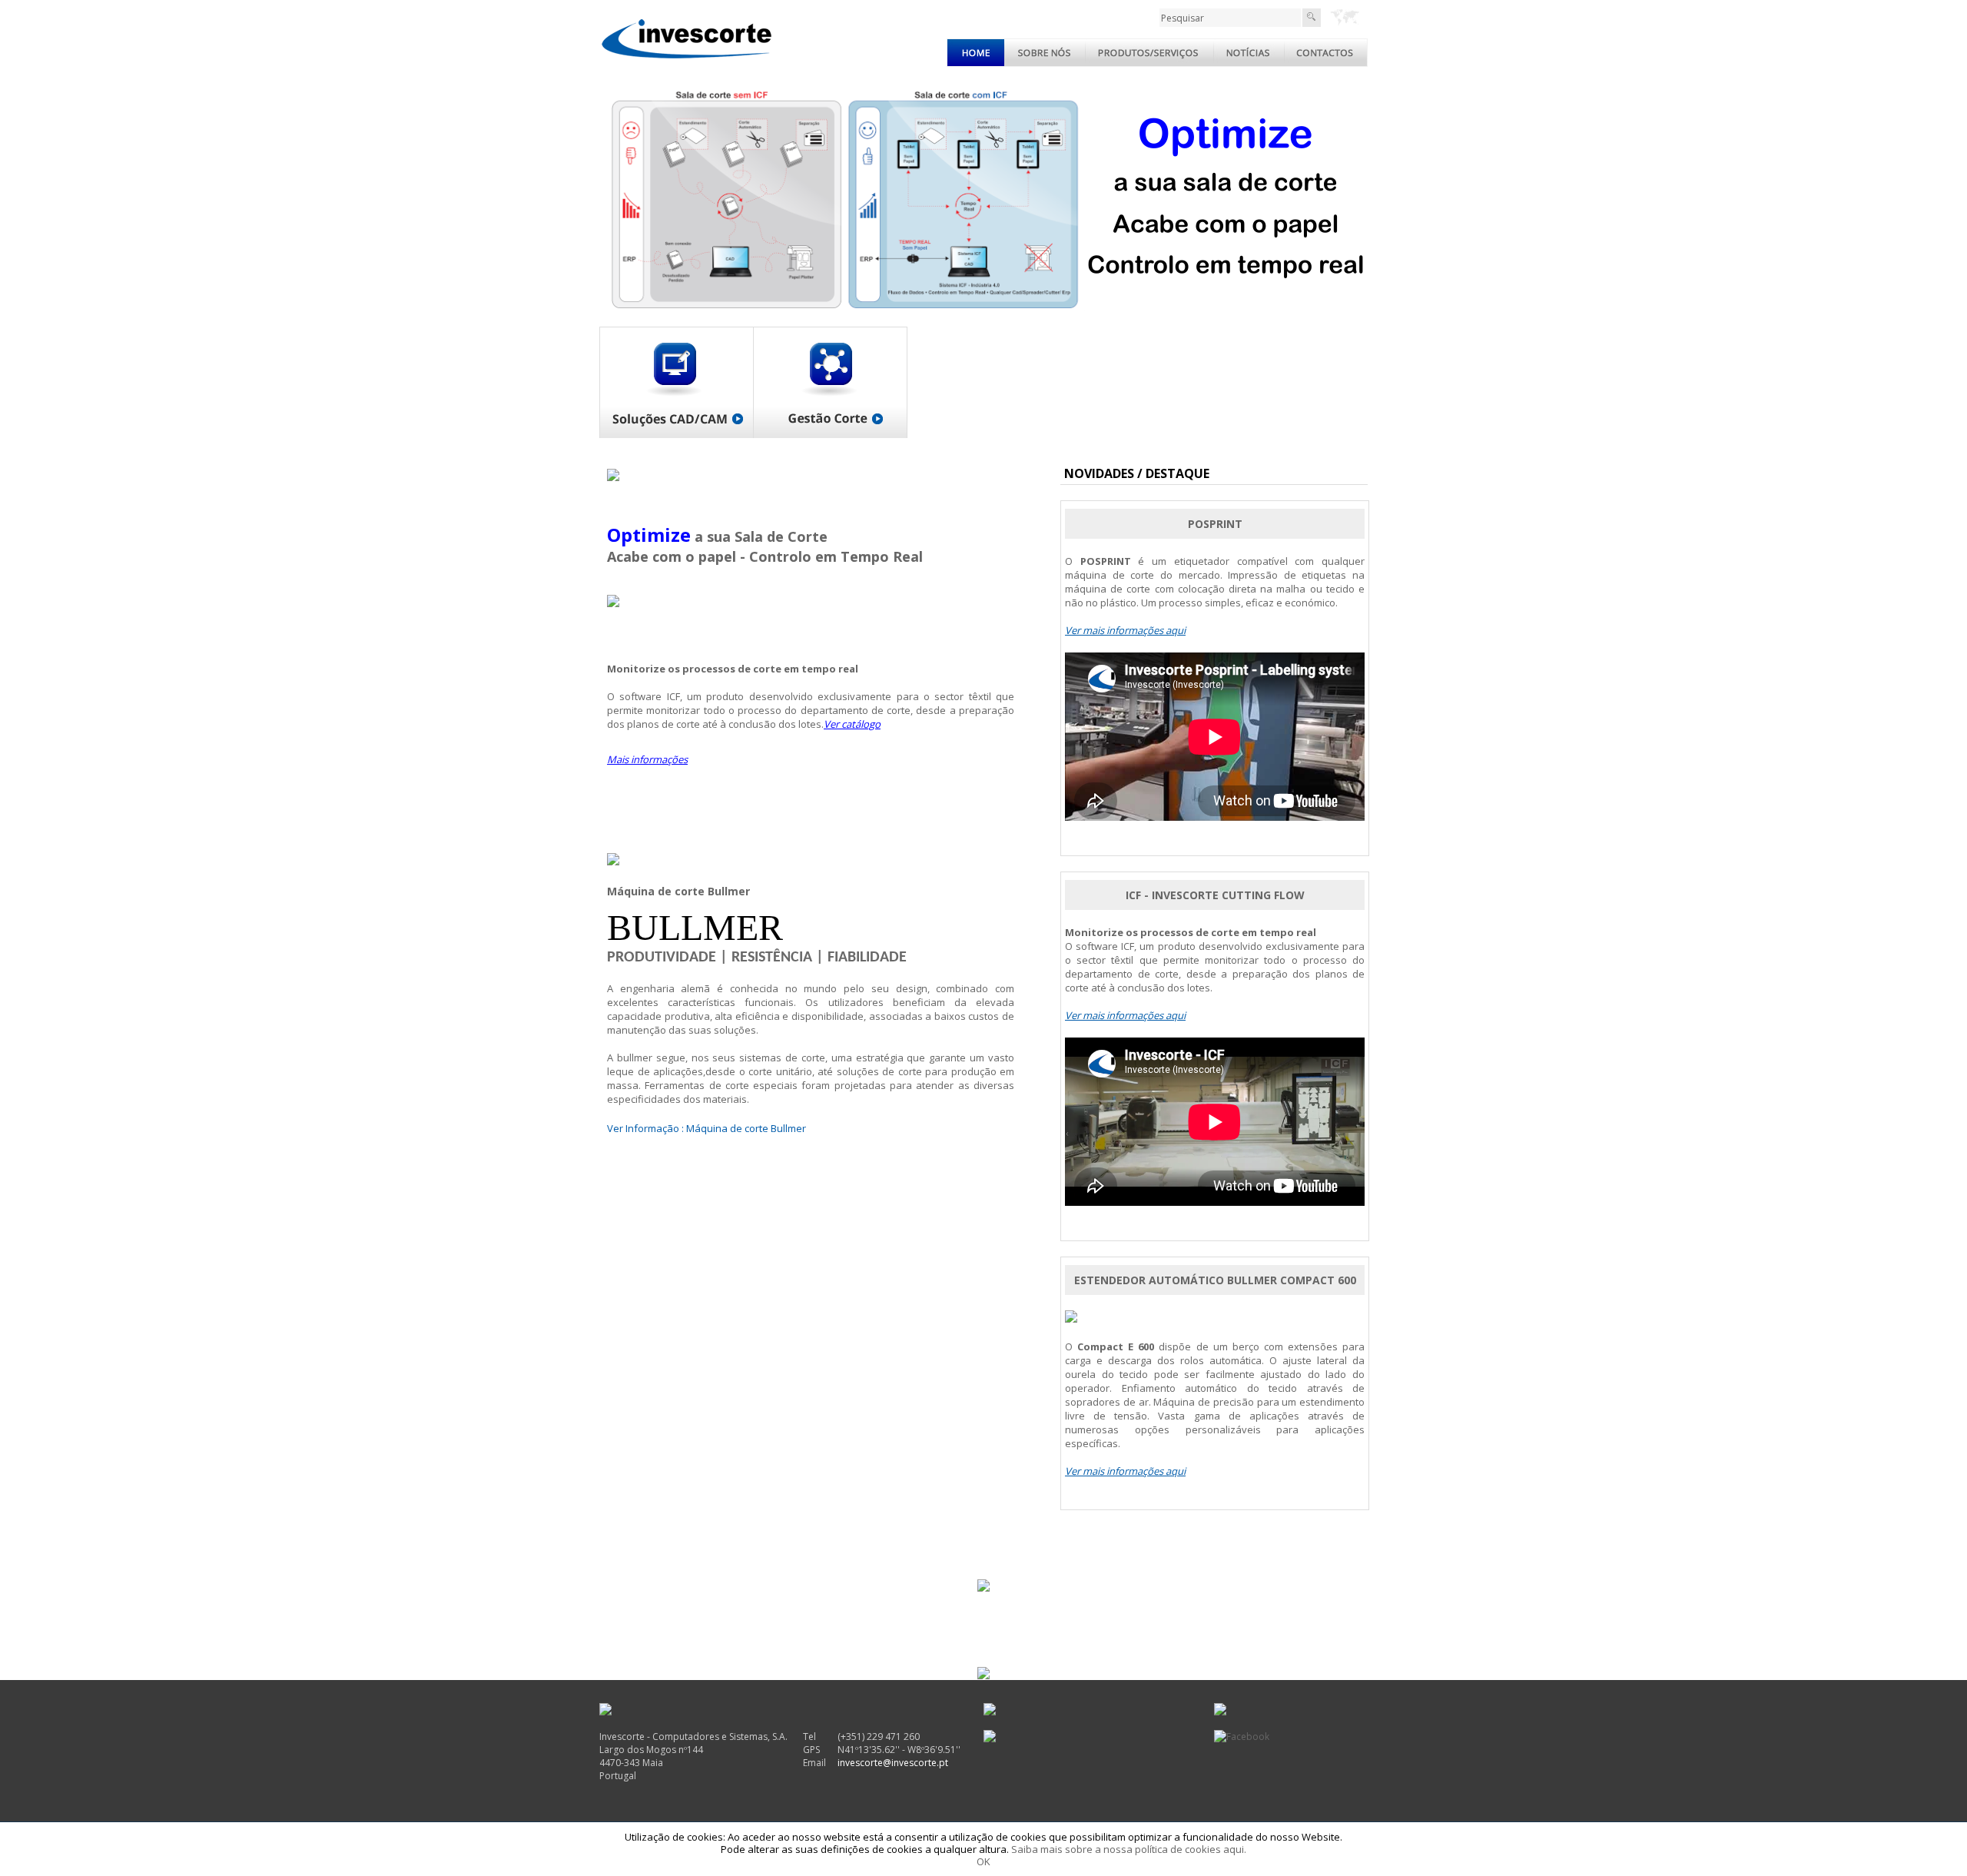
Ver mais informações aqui (1125, 630)
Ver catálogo (852, 724)
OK (983, 1861)
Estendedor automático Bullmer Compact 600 (1215, 1280)
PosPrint (1215, 524)
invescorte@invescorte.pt (893, 1763)
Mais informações (647, 759)
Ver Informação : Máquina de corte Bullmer (707, 1128)
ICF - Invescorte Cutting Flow (1215, 895)
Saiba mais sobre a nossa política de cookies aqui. (1129, 1849)
